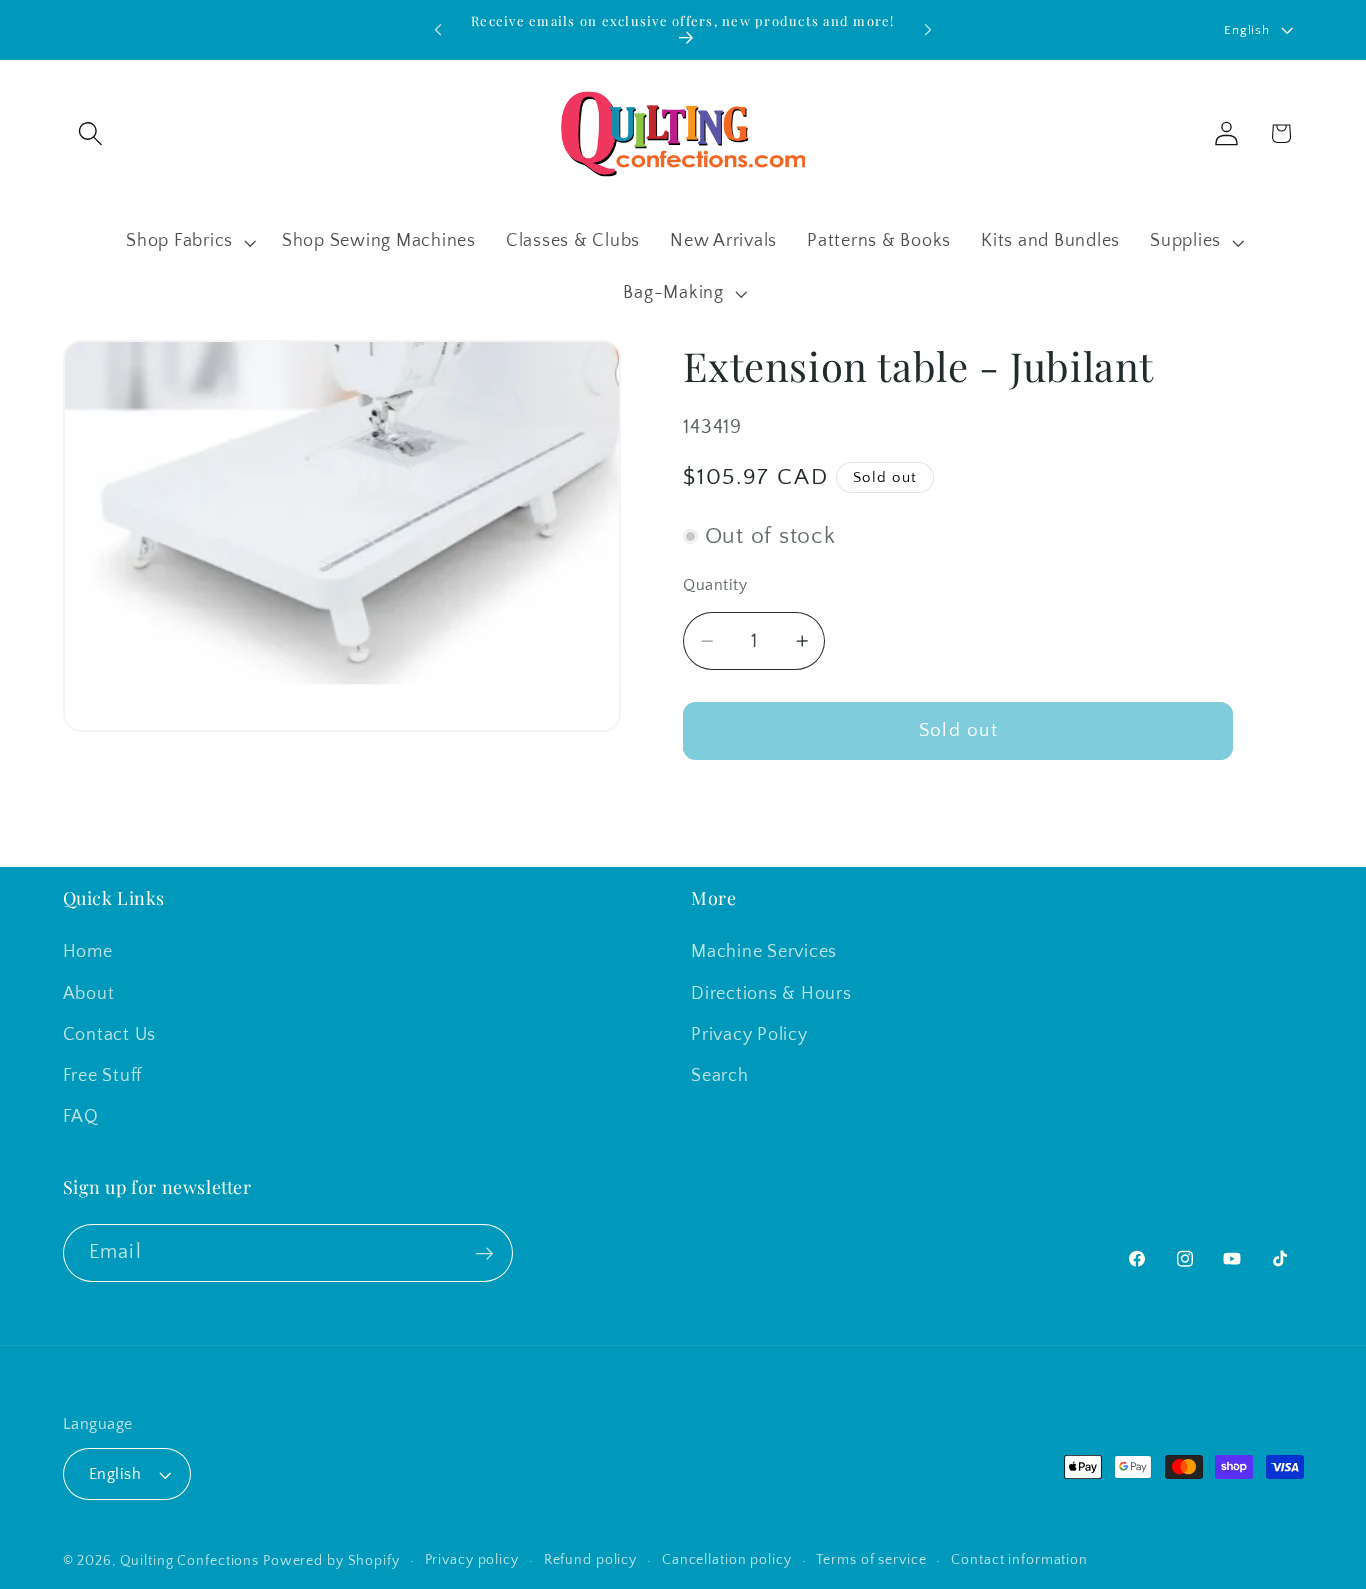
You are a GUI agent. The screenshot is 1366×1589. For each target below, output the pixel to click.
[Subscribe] (484, 1253)
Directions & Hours (771, 994)
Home (88, 953)
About (89, 994)
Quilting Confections (191, 1562)
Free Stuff (103, 1076)
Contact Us (110, 1035)
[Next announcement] (928, 30)
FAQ (81, 1117)
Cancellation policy (727, 1561)
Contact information (1019, 1561)
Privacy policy (472, 1561)
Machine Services (764, 953)
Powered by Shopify (331, 1562)
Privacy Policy (749, 1035)
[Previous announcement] (438, 30)
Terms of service (871, 1561)
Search (720, 1076)
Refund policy (590, 1561)
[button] (90, 133)
